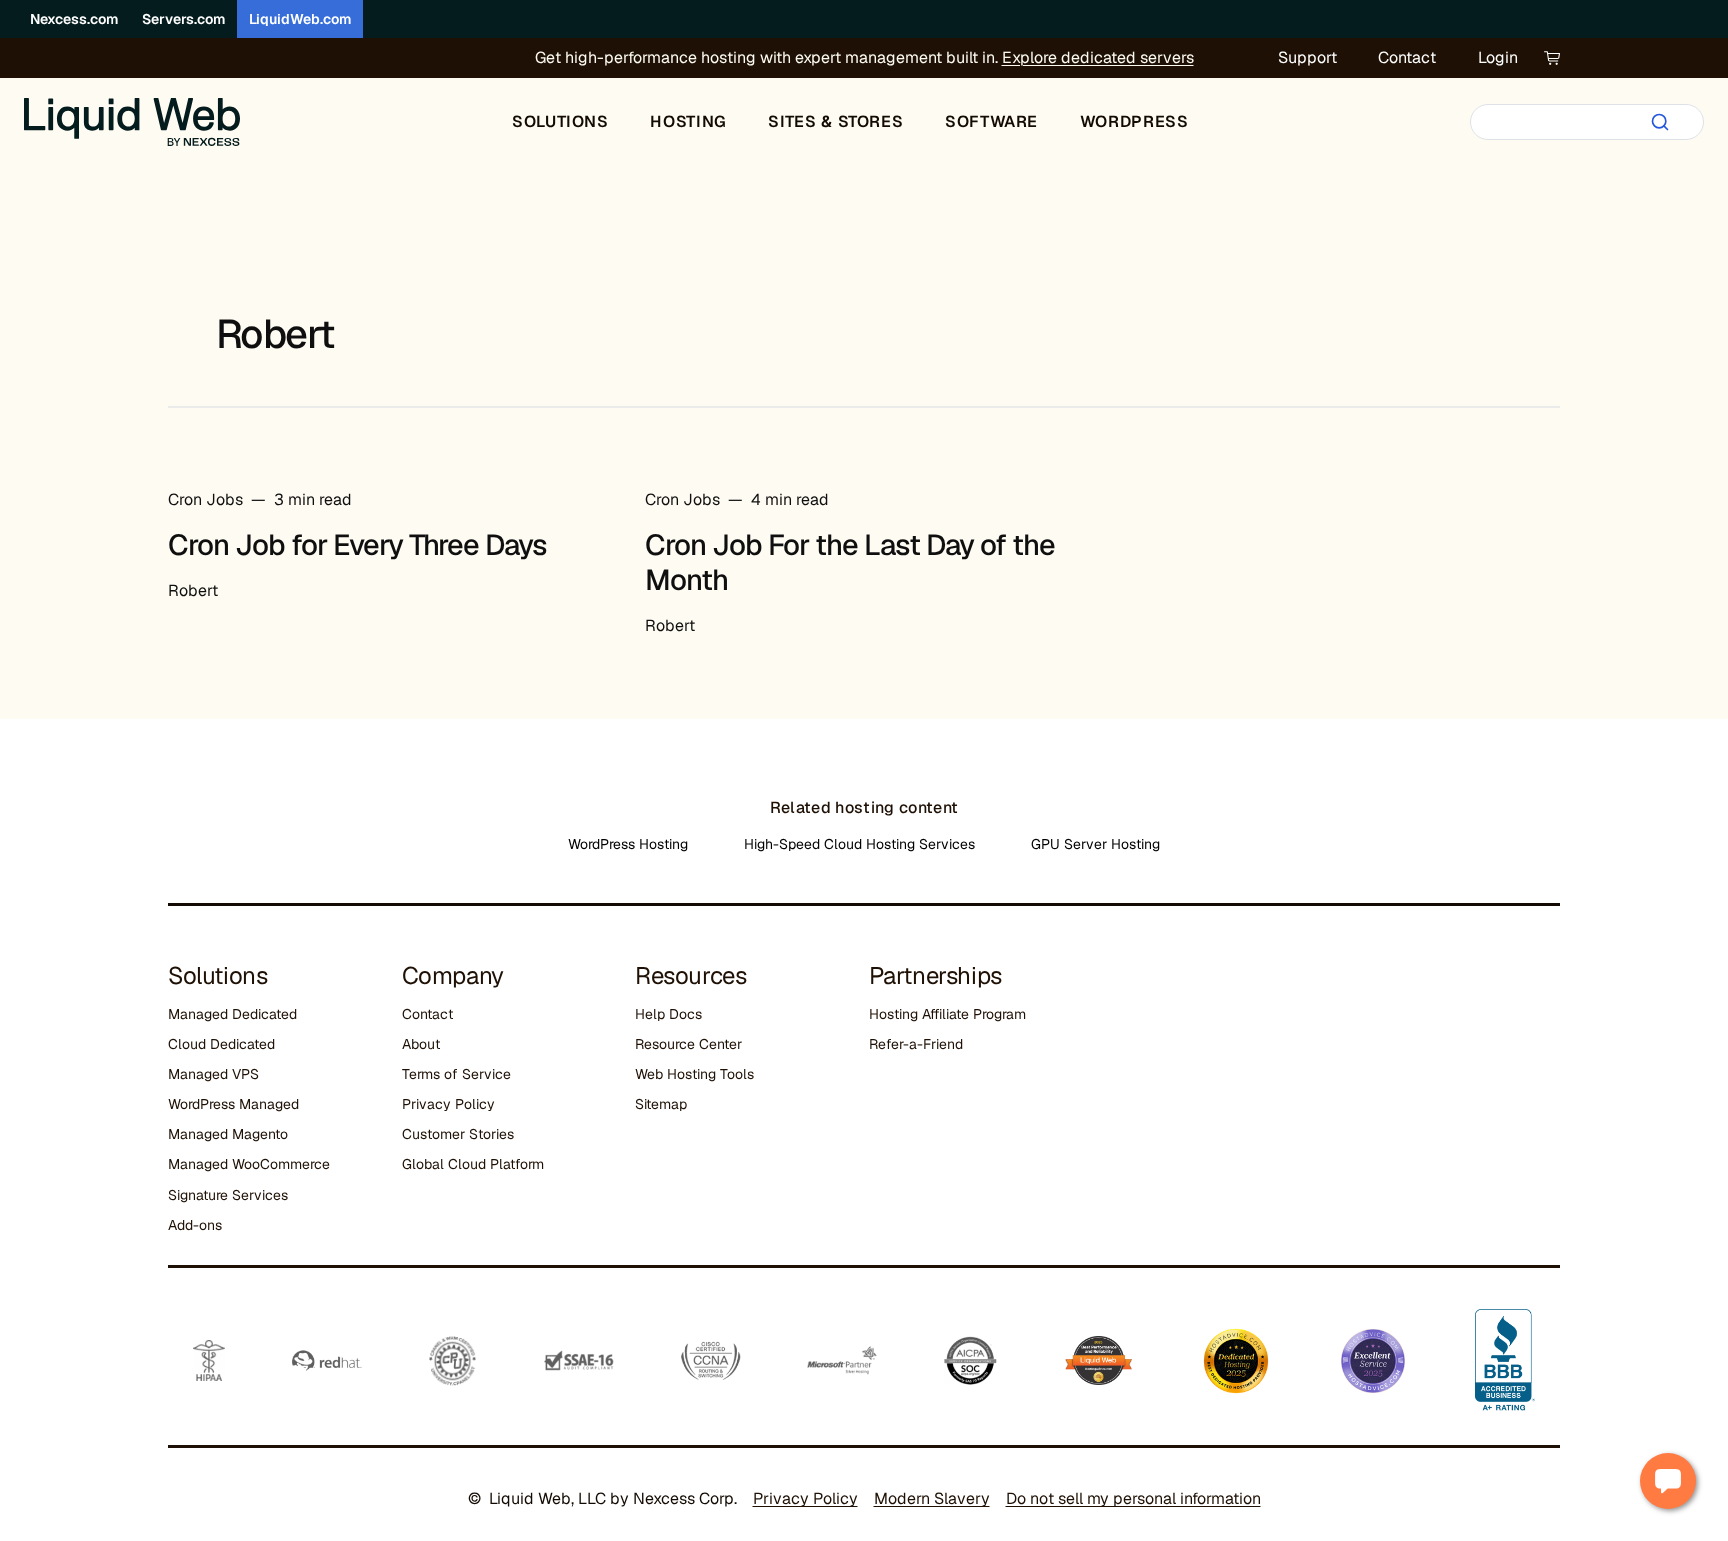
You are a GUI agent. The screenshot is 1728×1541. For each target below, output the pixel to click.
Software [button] (991, 121)
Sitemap (661, 1104)
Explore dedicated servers (1098, 57)
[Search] (1660, 122)
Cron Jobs (205, 499)
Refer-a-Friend (916, 1044)
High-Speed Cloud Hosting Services (859, 844)
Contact (1407, 57)
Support (1307, 57)
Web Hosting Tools (694, 1074)
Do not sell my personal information (1133, 1498)
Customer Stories (458, 1134)
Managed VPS (213, 1074)
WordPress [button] (1134, 121)
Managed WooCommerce (249, 1164)
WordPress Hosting (628, 844)
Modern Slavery (932, 1498)
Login (1498, 57)
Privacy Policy (448, 1104)
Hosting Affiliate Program (947, 1014)
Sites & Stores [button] (835, 121)
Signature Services (228, 1195)
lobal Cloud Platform (478, 1164)
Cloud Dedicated (221, 1044)
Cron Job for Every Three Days (357, 545)
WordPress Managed (233, 1104)
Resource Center (688, 1044)
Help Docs (668, 1014)
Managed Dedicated (232, 1014)
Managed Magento (228, 1134)
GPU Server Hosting (1095, 844)
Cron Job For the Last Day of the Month (850, 562)
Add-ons (195, 1225)
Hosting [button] (688, 121)
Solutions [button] (560, 121)
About (421, 1044)
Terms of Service (456, 1074)
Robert (193, 590)
